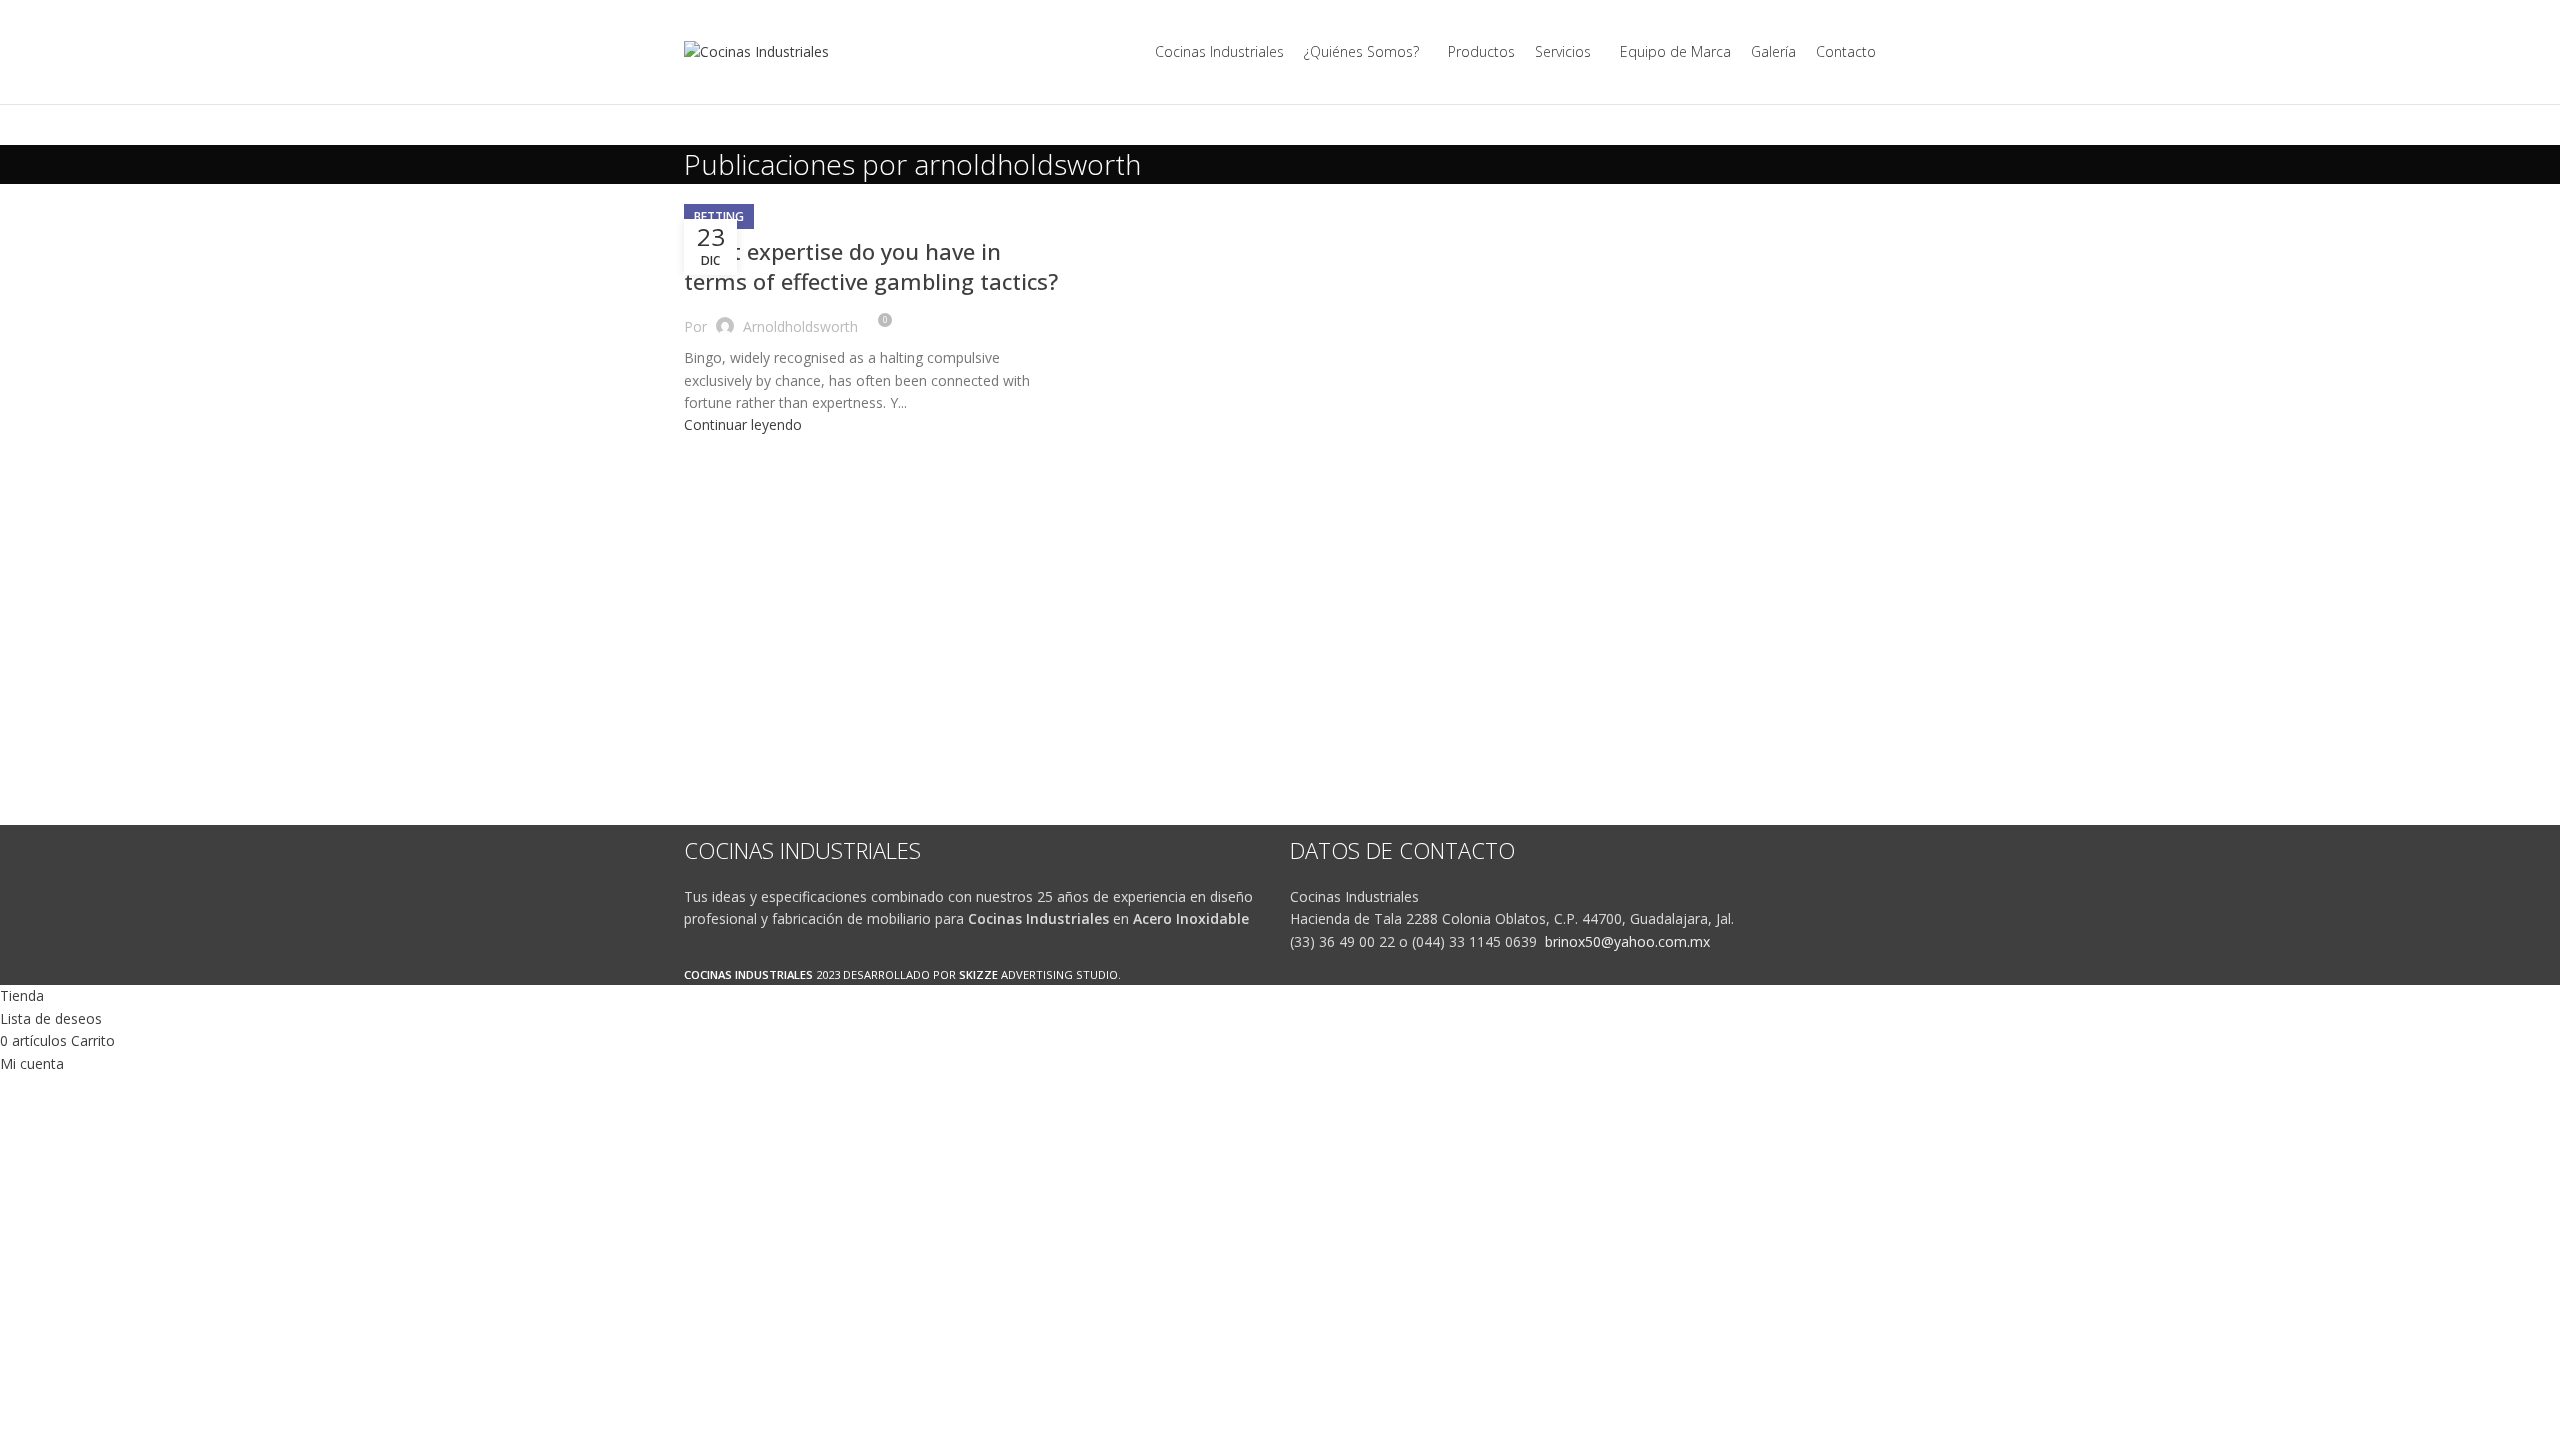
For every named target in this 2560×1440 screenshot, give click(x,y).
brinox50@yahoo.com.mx (1627, 941)
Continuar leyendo (743, 424)
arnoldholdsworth (1027, 164)
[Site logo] (756, 50)
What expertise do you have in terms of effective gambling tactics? (871, 266)
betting (719, 216)
